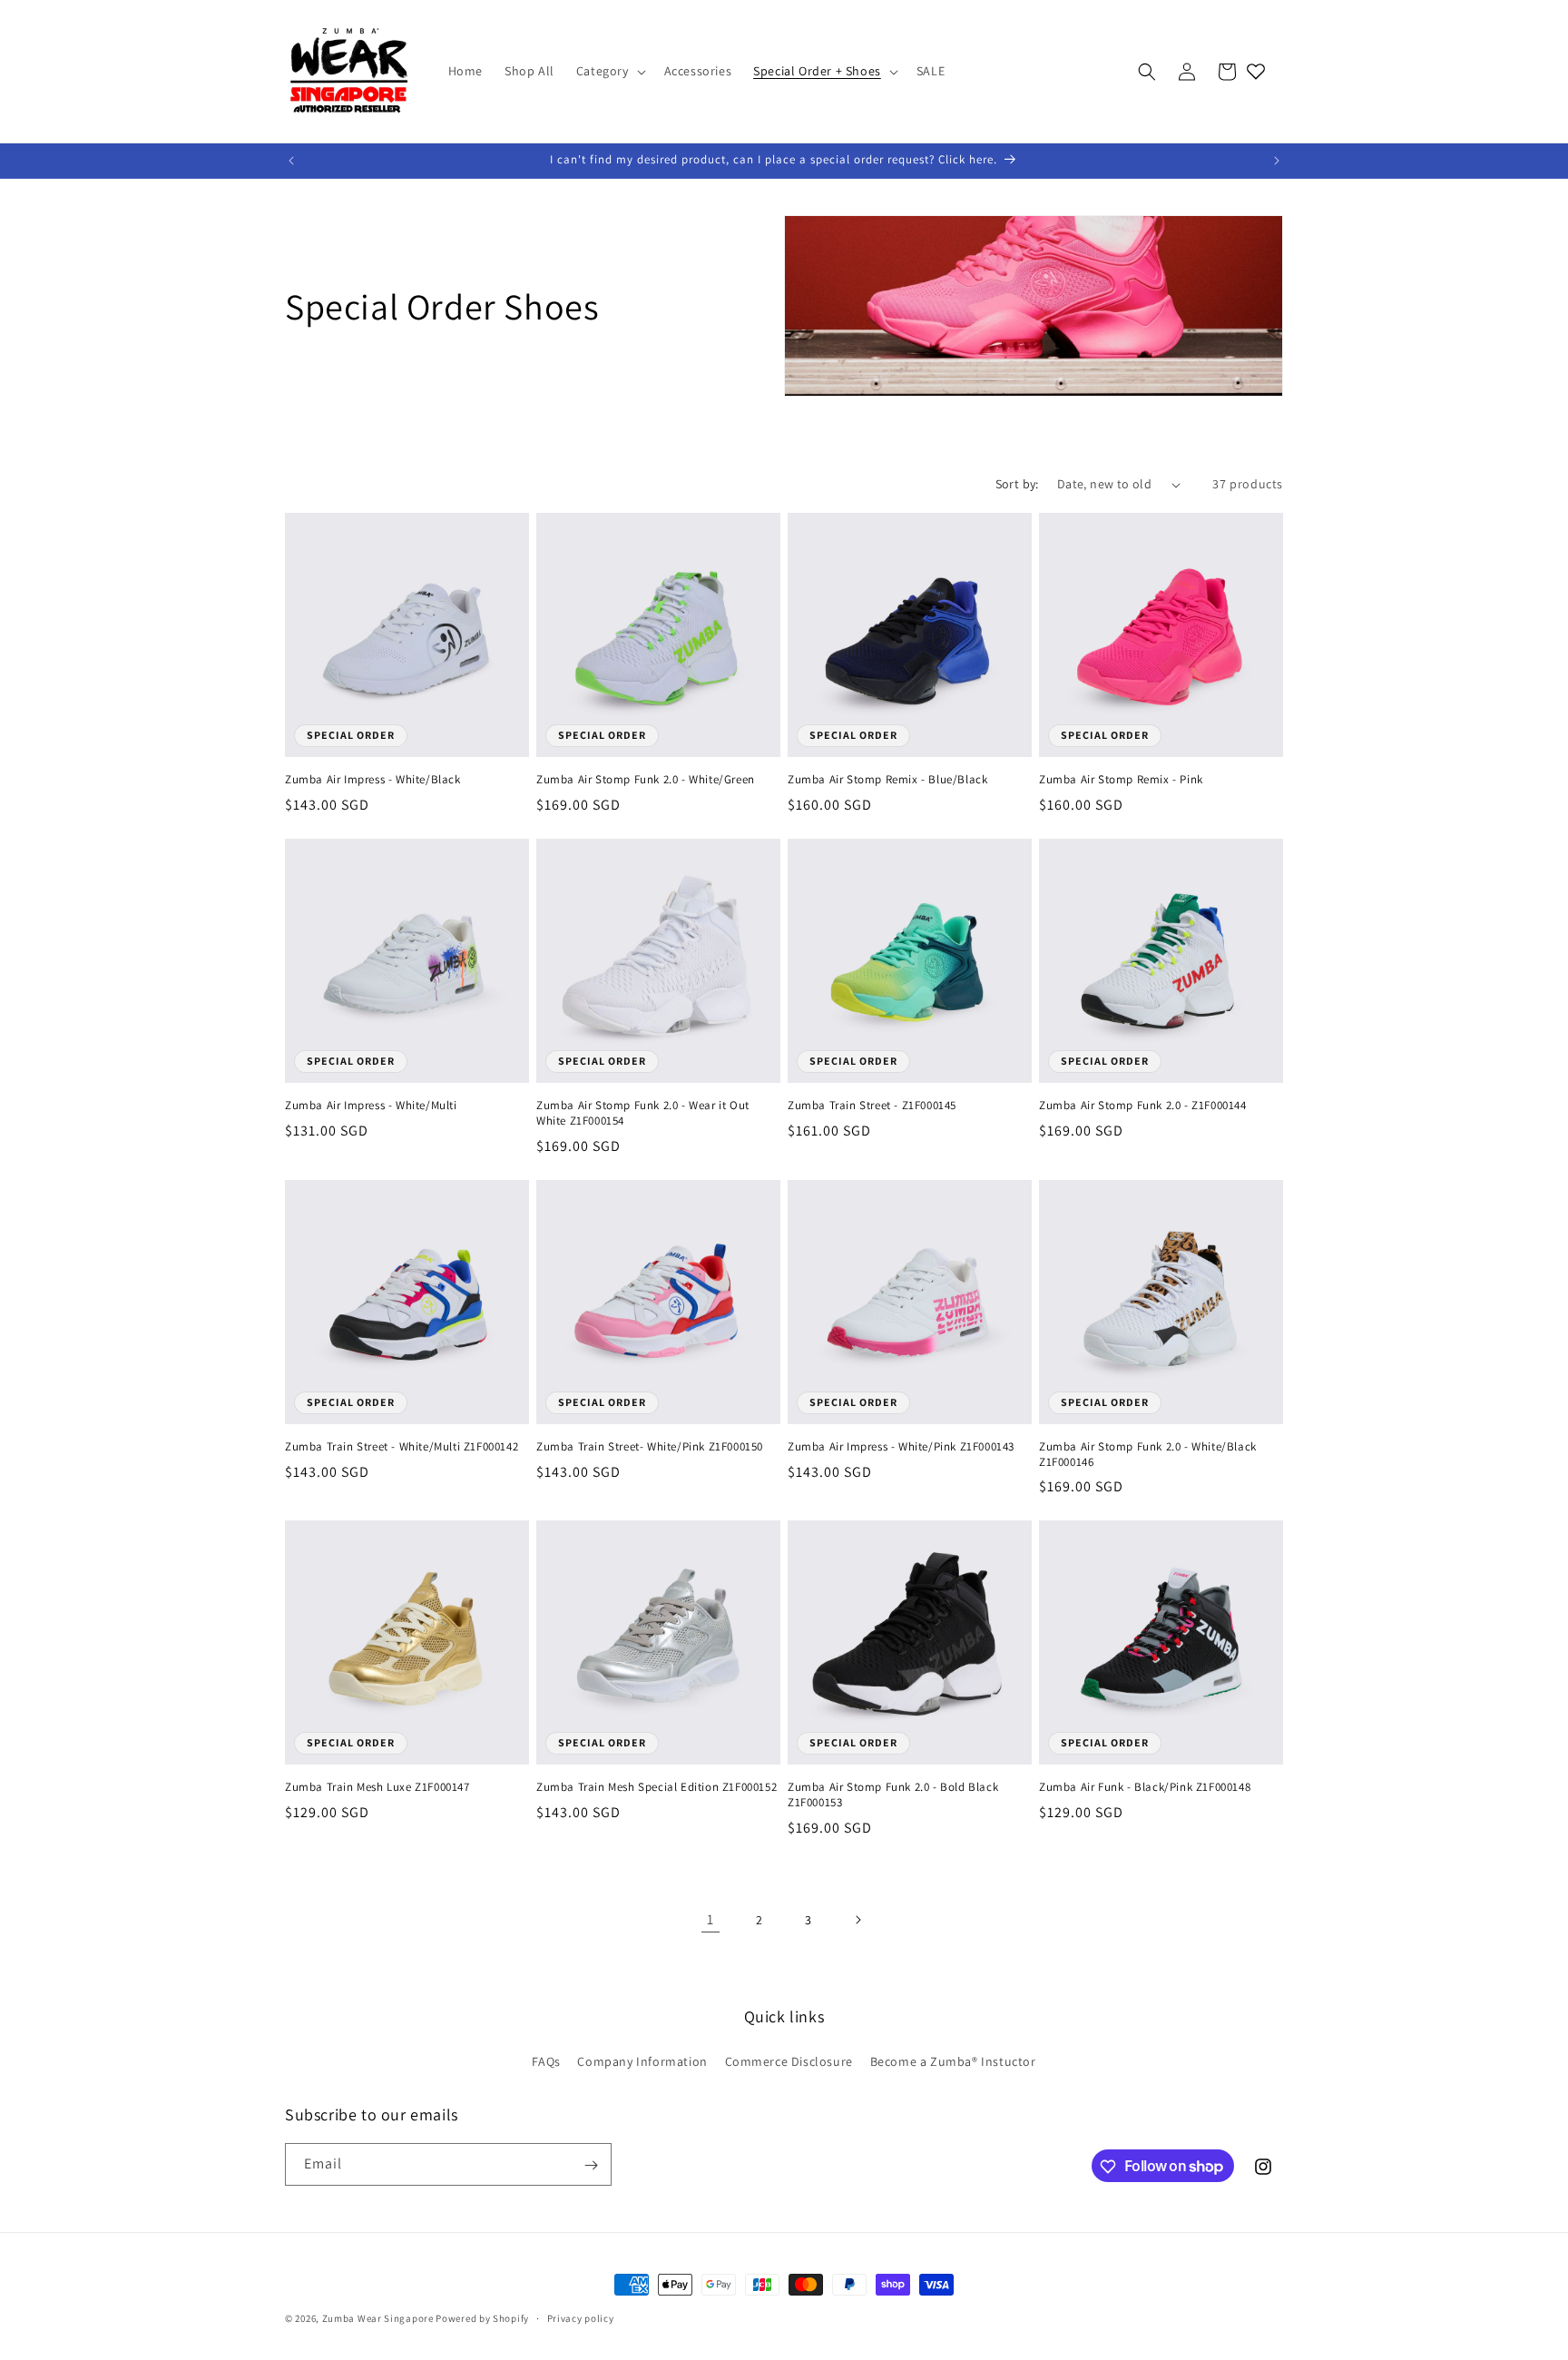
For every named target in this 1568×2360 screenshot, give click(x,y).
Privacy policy (581, 2317)
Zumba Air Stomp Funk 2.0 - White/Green (646, 780)
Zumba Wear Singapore (378, 2318)
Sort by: (1017, 484)
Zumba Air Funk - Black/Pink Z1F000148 (1145, 1787)
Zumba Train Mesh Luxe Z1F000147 (377, 1787)
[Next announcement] (1277, 161)
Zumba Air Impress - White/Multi (371, 1106)
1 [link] (710, 1919)
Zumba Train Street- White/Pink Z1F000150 (650, 1447)
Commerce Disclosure (789, 2060)
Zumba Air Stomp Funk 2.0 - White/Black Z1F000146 (1148, 1455)
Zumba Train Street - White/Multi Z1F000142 (402, 1447)
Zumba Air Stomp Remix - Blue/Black (887, 780)
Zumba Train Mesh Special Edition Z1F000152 (657, 1787)
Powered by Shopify (482, 2318)
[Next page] (857, 1920)
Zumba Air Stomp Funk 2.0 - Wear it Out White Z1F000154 (643, 1113)
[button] (609, 71)
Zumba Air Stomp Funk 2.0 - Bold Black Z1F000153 (893, 1795)
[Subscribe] (591, 2165)
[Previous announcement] (291, 161)
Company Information (642, 2060)
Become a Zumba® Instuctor (953, 2060)
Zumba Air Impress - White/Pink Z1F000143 (901, 1447)
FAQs (546, 2060)
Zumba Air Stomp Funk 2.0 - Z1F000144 (1143, 1106)
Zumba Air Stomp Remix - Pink (1121, 780)
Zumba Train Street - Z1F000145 (872, 1106)
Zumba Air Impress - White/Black (373, 780)
